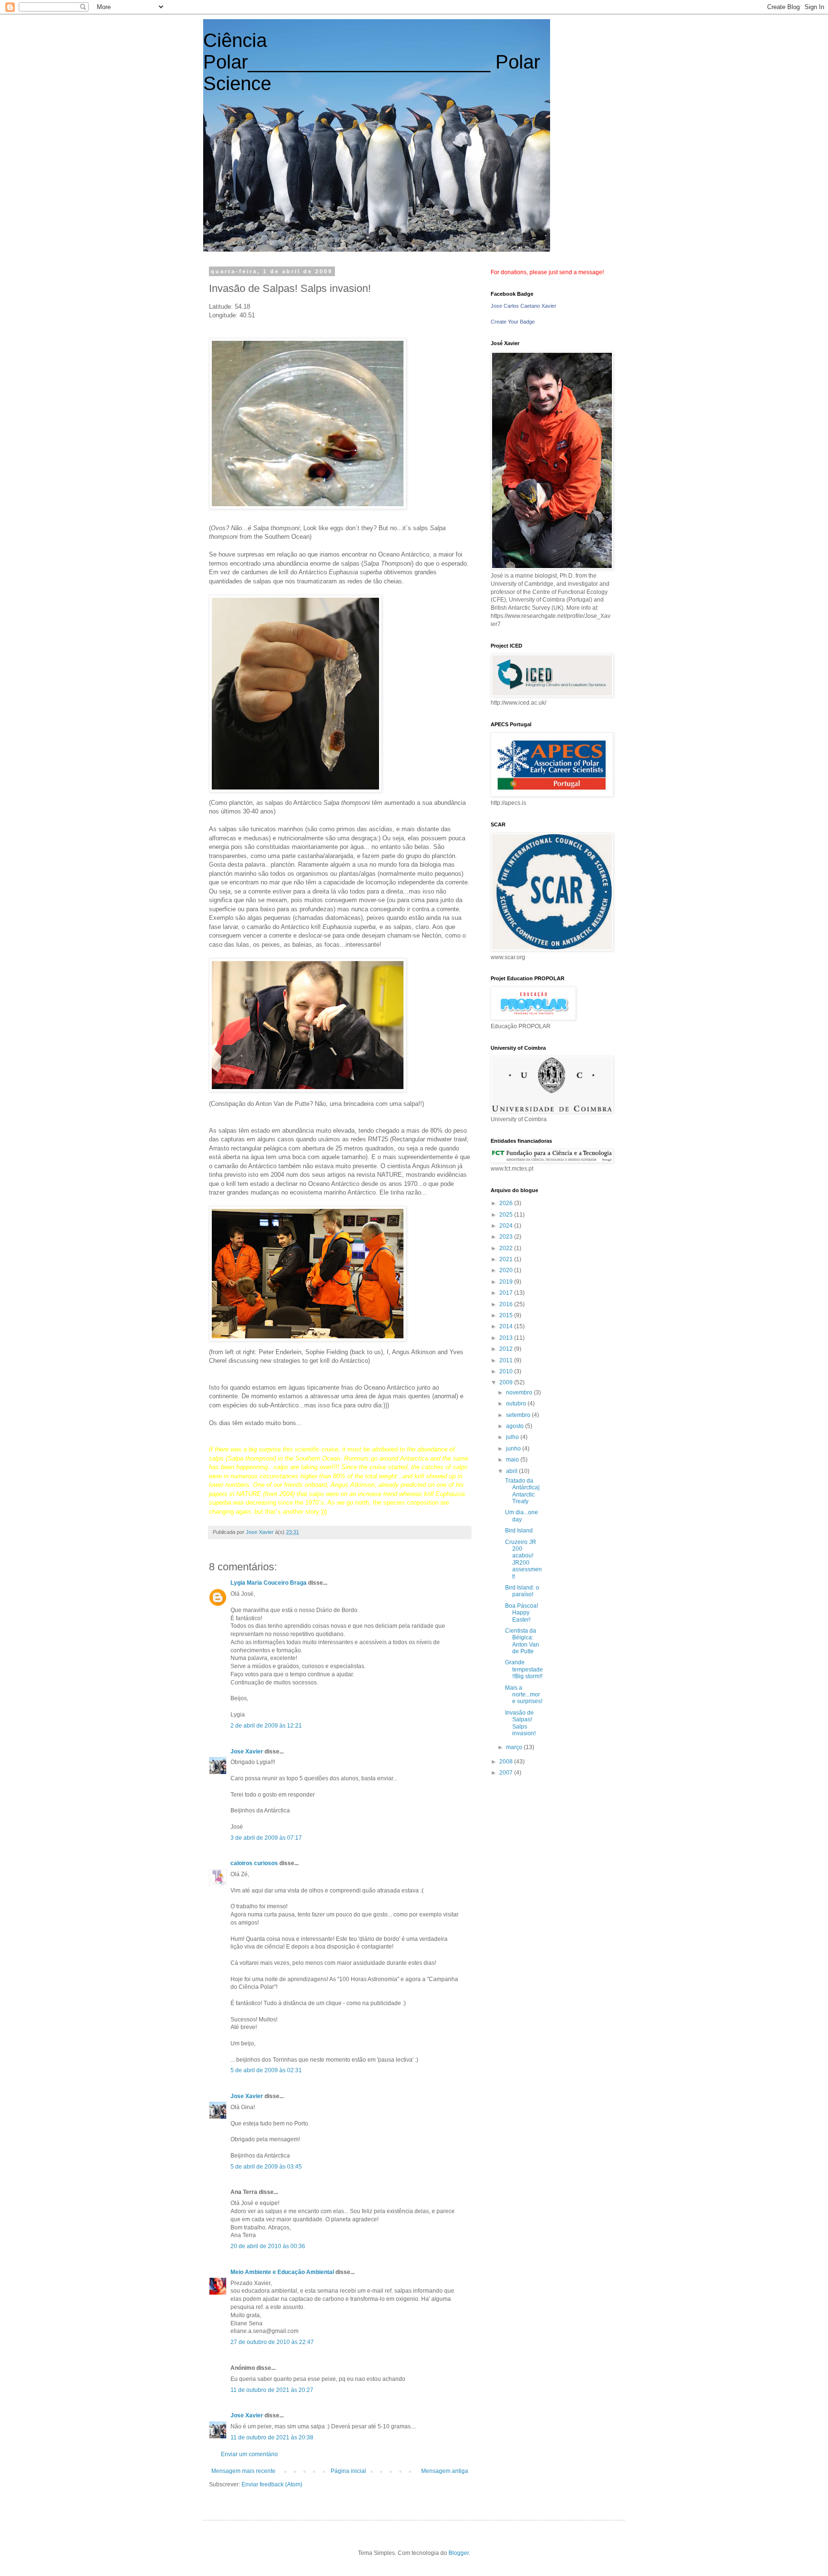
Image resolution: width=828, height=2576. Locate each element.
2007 (507, 1773)
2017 (507, 1293)
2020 (507, 1270)
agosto (516, 1426)
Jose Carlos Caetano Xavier (523, 306)
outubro (517, 1404)
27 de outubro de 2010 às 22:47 (272, 2342)
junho (514, 1449)
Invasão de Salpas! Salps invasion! (520, 1723)
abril (512, 1471)
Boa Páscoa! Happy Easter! (522, 1613)
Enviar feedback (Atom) (272, 2484)
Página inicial (348, 2471)
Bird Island (519, 1531)
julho (513, 1437)
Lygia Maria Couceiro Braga (269, 1583)
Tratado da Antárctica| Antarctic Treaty (522, 1491)
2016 (507, 1304)
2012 (507, 1349)
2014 (507, 1326)
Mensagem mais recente (243, 2471)
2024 (507, 1226)
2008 (507, 1762)
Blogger (459, 2553)
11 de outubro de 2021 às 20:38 (272, 2437)
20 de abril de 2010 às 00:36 (268, 2246)
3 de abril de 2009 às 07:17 (266, 1838)
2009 (507, 1382)
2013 (507, 1338)
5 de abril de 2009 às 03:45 (266, 2167)
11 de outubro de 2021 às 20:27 (272, 2390)
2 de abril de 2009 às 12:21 (266, 1726)
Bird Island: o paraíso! (522, 1591)
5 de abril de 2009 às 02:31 (266, 2070)
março (515, 1747)
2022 (507, 1248)
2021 (507, 1259)
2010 (507, 1371)
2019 (507, 1282)
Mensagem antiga (445, 2471)
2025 (507, 1215)
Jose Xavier (247, 1752)
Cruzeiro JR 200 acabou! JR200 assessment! (523, 1559)
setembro (519, 1415)
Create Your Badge (513, 322)
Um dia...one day (522, 1516)
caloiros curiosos (254, 1863)
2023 (507, 1237)
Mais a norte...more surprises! (524, 1695)
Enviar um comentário (249, 2454)
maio (513, 1460)
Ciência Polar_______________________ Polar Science (372, 62)
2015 (507, 1315)
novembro (520, 1392)
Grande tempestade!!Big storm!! (524, 1669)
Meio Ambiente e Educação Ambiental (282, 2272)
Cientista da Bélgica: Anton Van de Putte (522, 1641)
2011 (507, 1360)
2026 (507, 1203)
